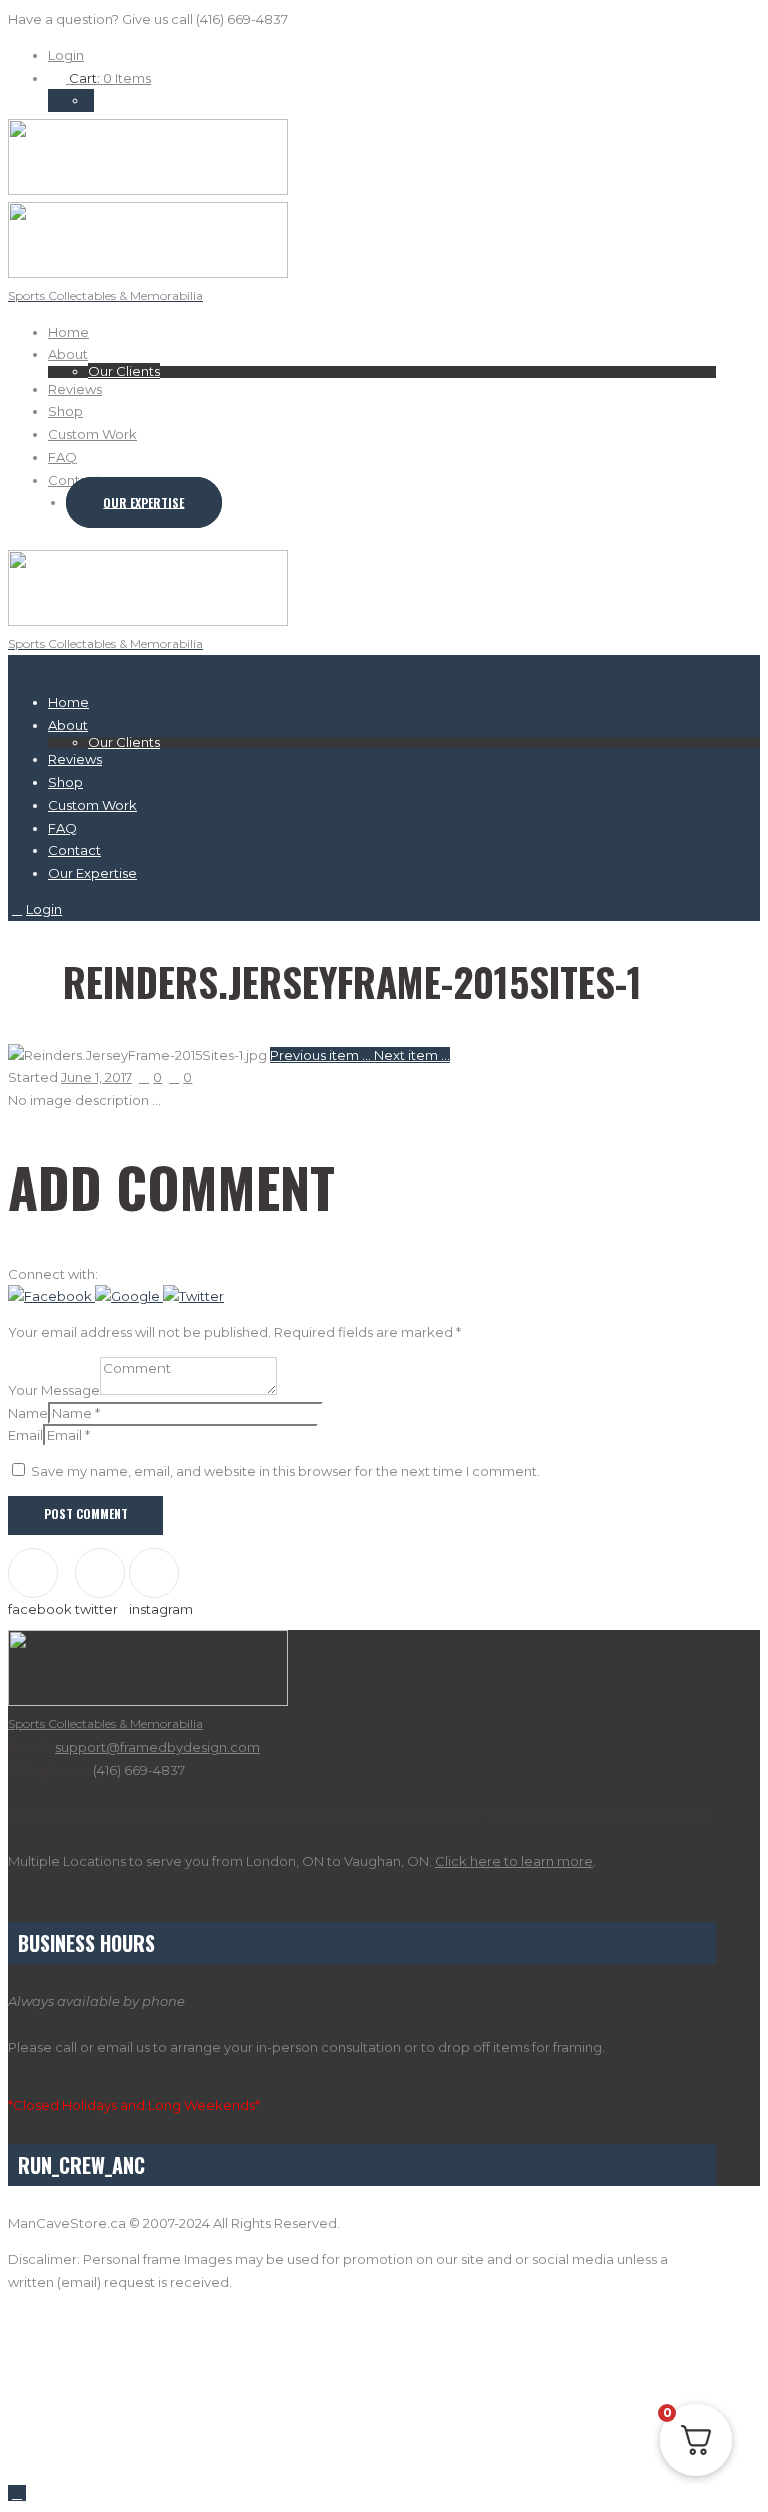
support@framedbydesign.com (157, 1747)
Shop (65, 411)
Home (68, 332)
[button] (51, 1296)
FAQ (62, 457)
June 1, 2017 (96, 1077)
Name (28, 1413)
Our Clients (124, 371)
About (68, 354)
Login (66, 55)
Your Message (54, 1390)
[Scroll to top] (17, 2493)
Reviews (75, 389)
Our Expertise (143, 502)
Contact (74, 480)
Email (25, 1435)
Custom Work (92, 434)
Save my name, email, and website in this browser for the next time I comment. (285, 1471)
